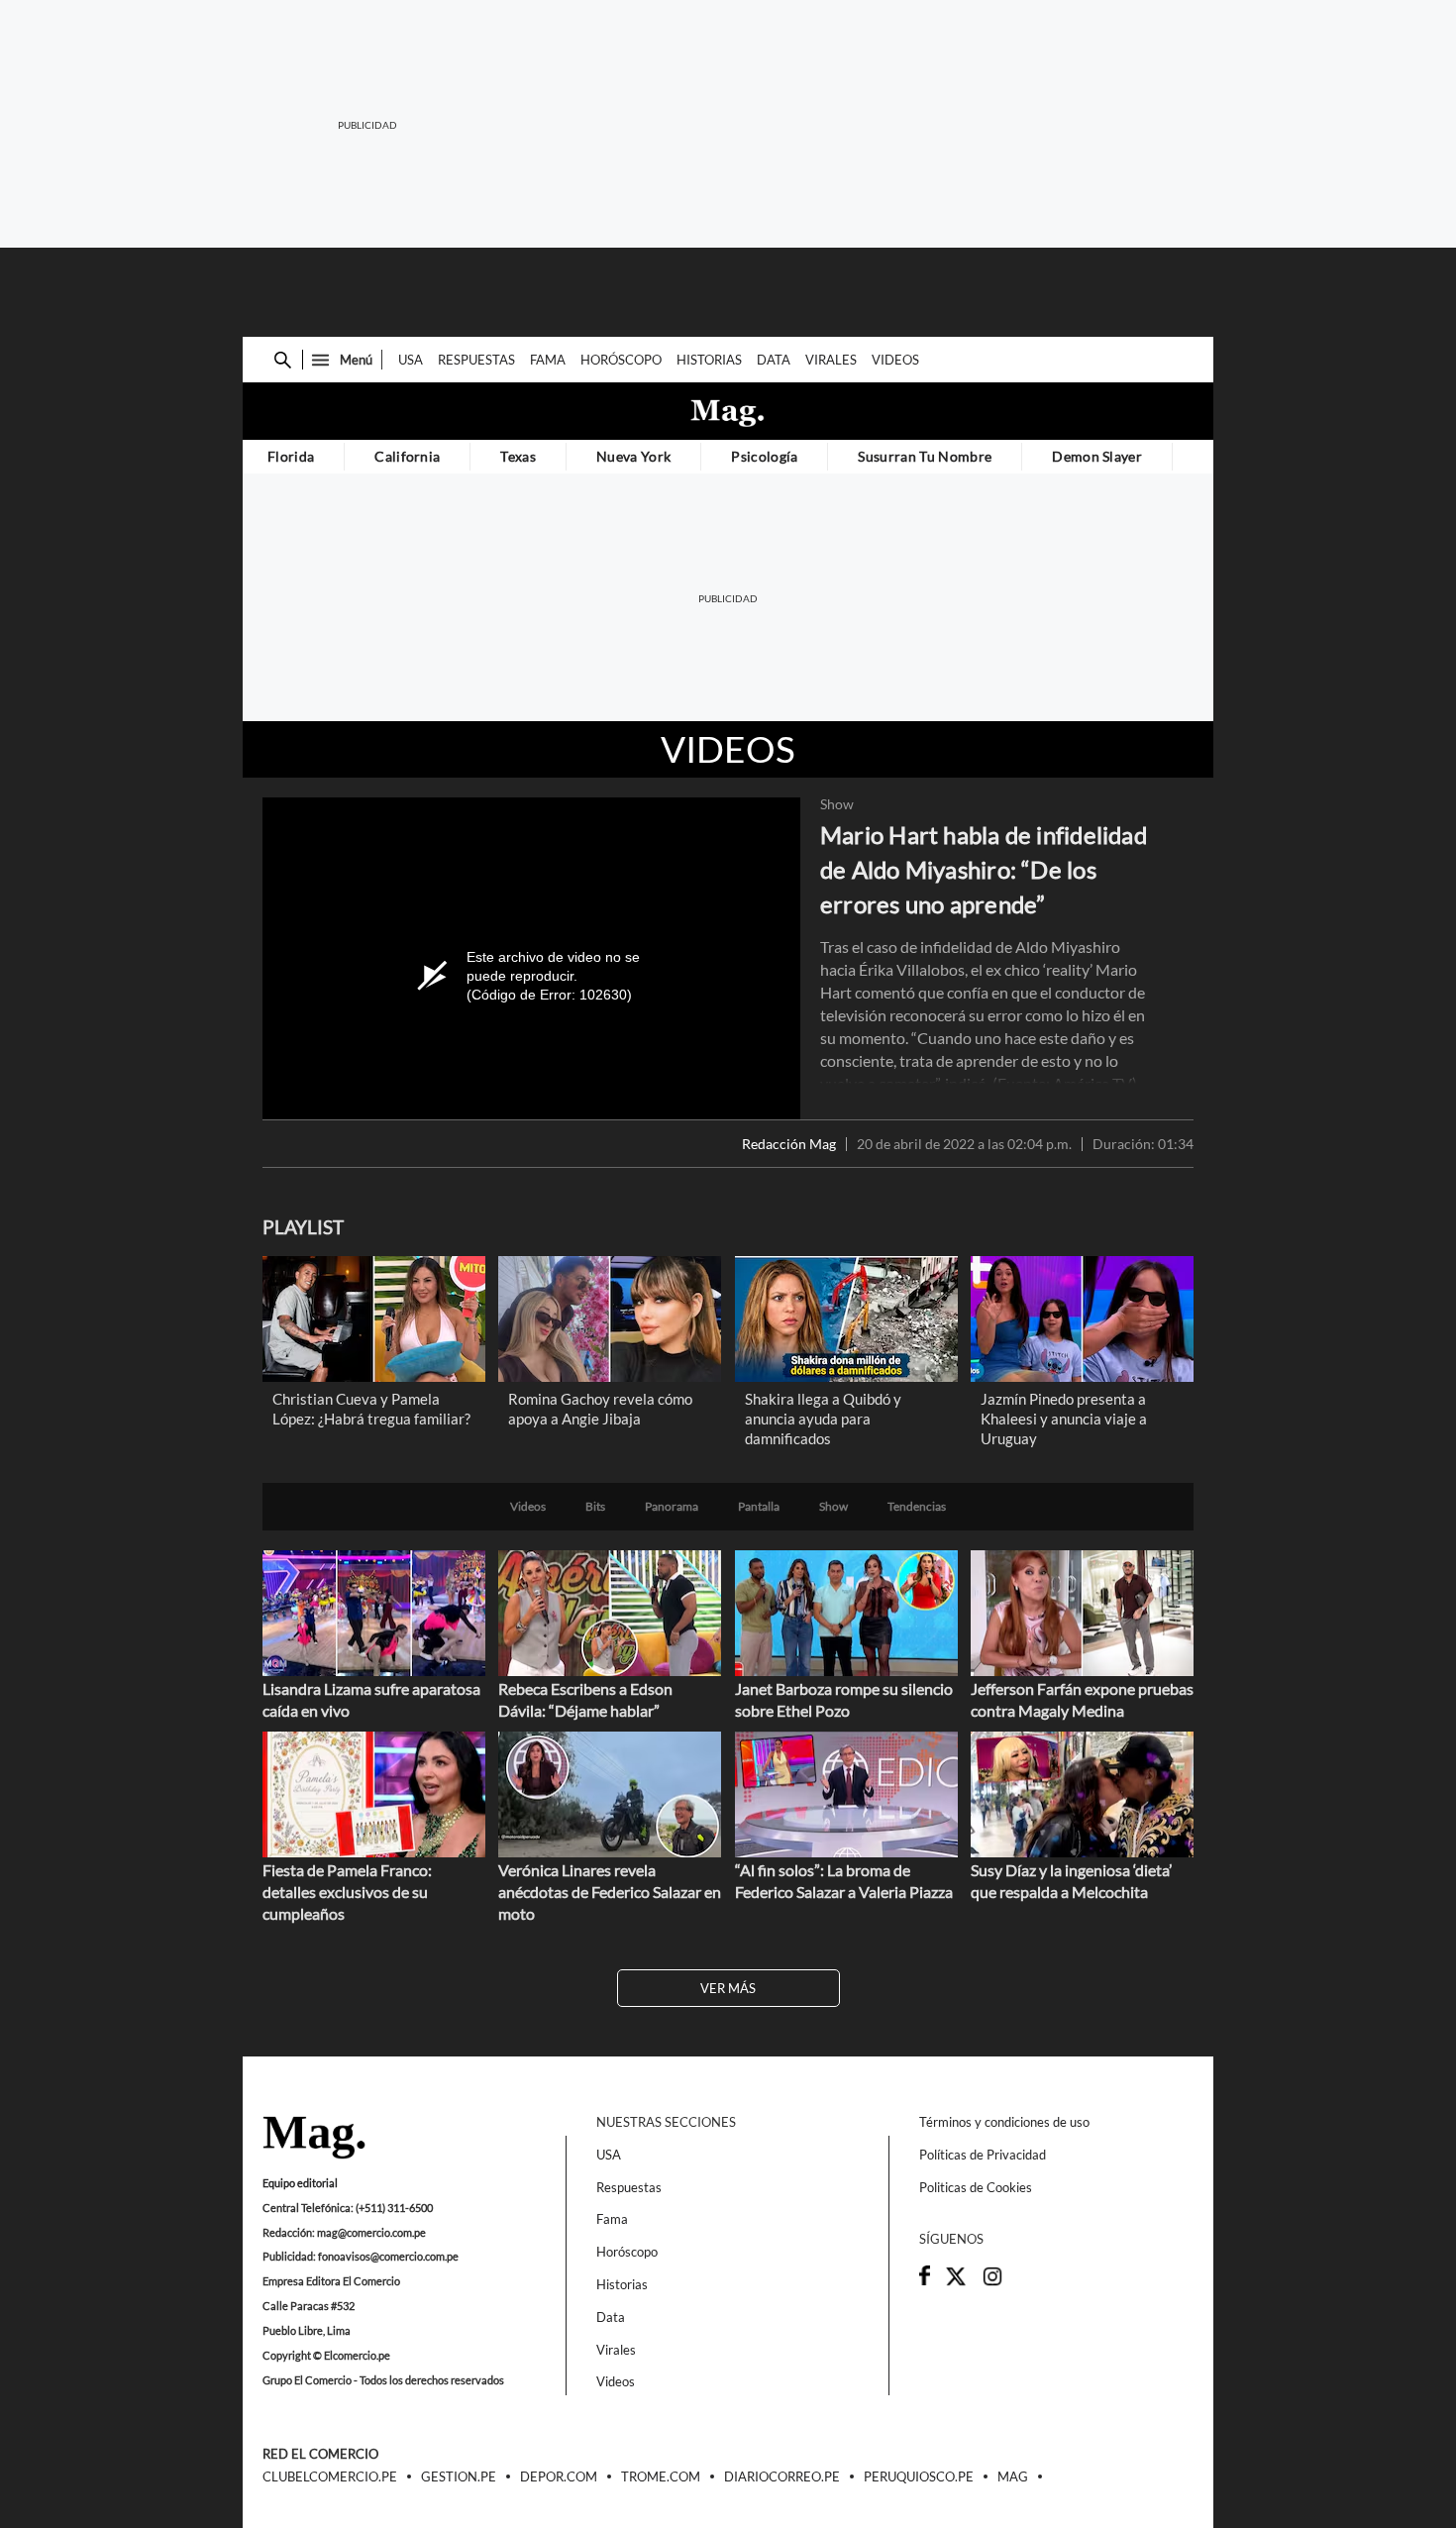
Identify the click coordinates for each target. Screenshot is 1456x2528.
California (407, 456)
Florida (291, 456)
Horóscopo (621, 360)
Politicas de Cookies (976, 2187)
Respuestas (476, 360)
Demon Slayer (1097, 456)
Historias (709, 360)
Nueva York (633, 456)
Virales (831, 360)
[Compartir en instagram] (992, 2282)
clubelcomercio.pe (330, 2477)
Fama (548, 360)
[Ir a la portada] (314, 2139)
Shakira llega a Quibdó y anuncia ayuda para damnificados (823, 1419)
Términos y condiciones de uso (1004, 2122)
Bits (595, 1507)
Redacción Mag (789, 1144)
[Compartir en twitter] (956, 2282)
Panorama (672, 1507)
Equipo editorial (300, 2183)
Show (837, 804)
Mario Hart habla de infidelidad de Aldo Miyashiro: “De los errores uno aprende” (984, 869)
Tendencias (917, 1507)
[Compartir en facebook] (925, 2280)
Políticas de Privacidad (983, 2155)
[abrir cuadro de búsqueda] (283, 360)
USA (411, 360)
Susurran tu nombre (925, 456)
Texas (518, 456)
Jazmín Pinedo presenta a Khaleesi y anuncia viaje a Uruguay (1064, 1419)
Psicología (764, 456)
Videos (895, 360)
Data (774, 360)
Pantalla (759, 1507)
